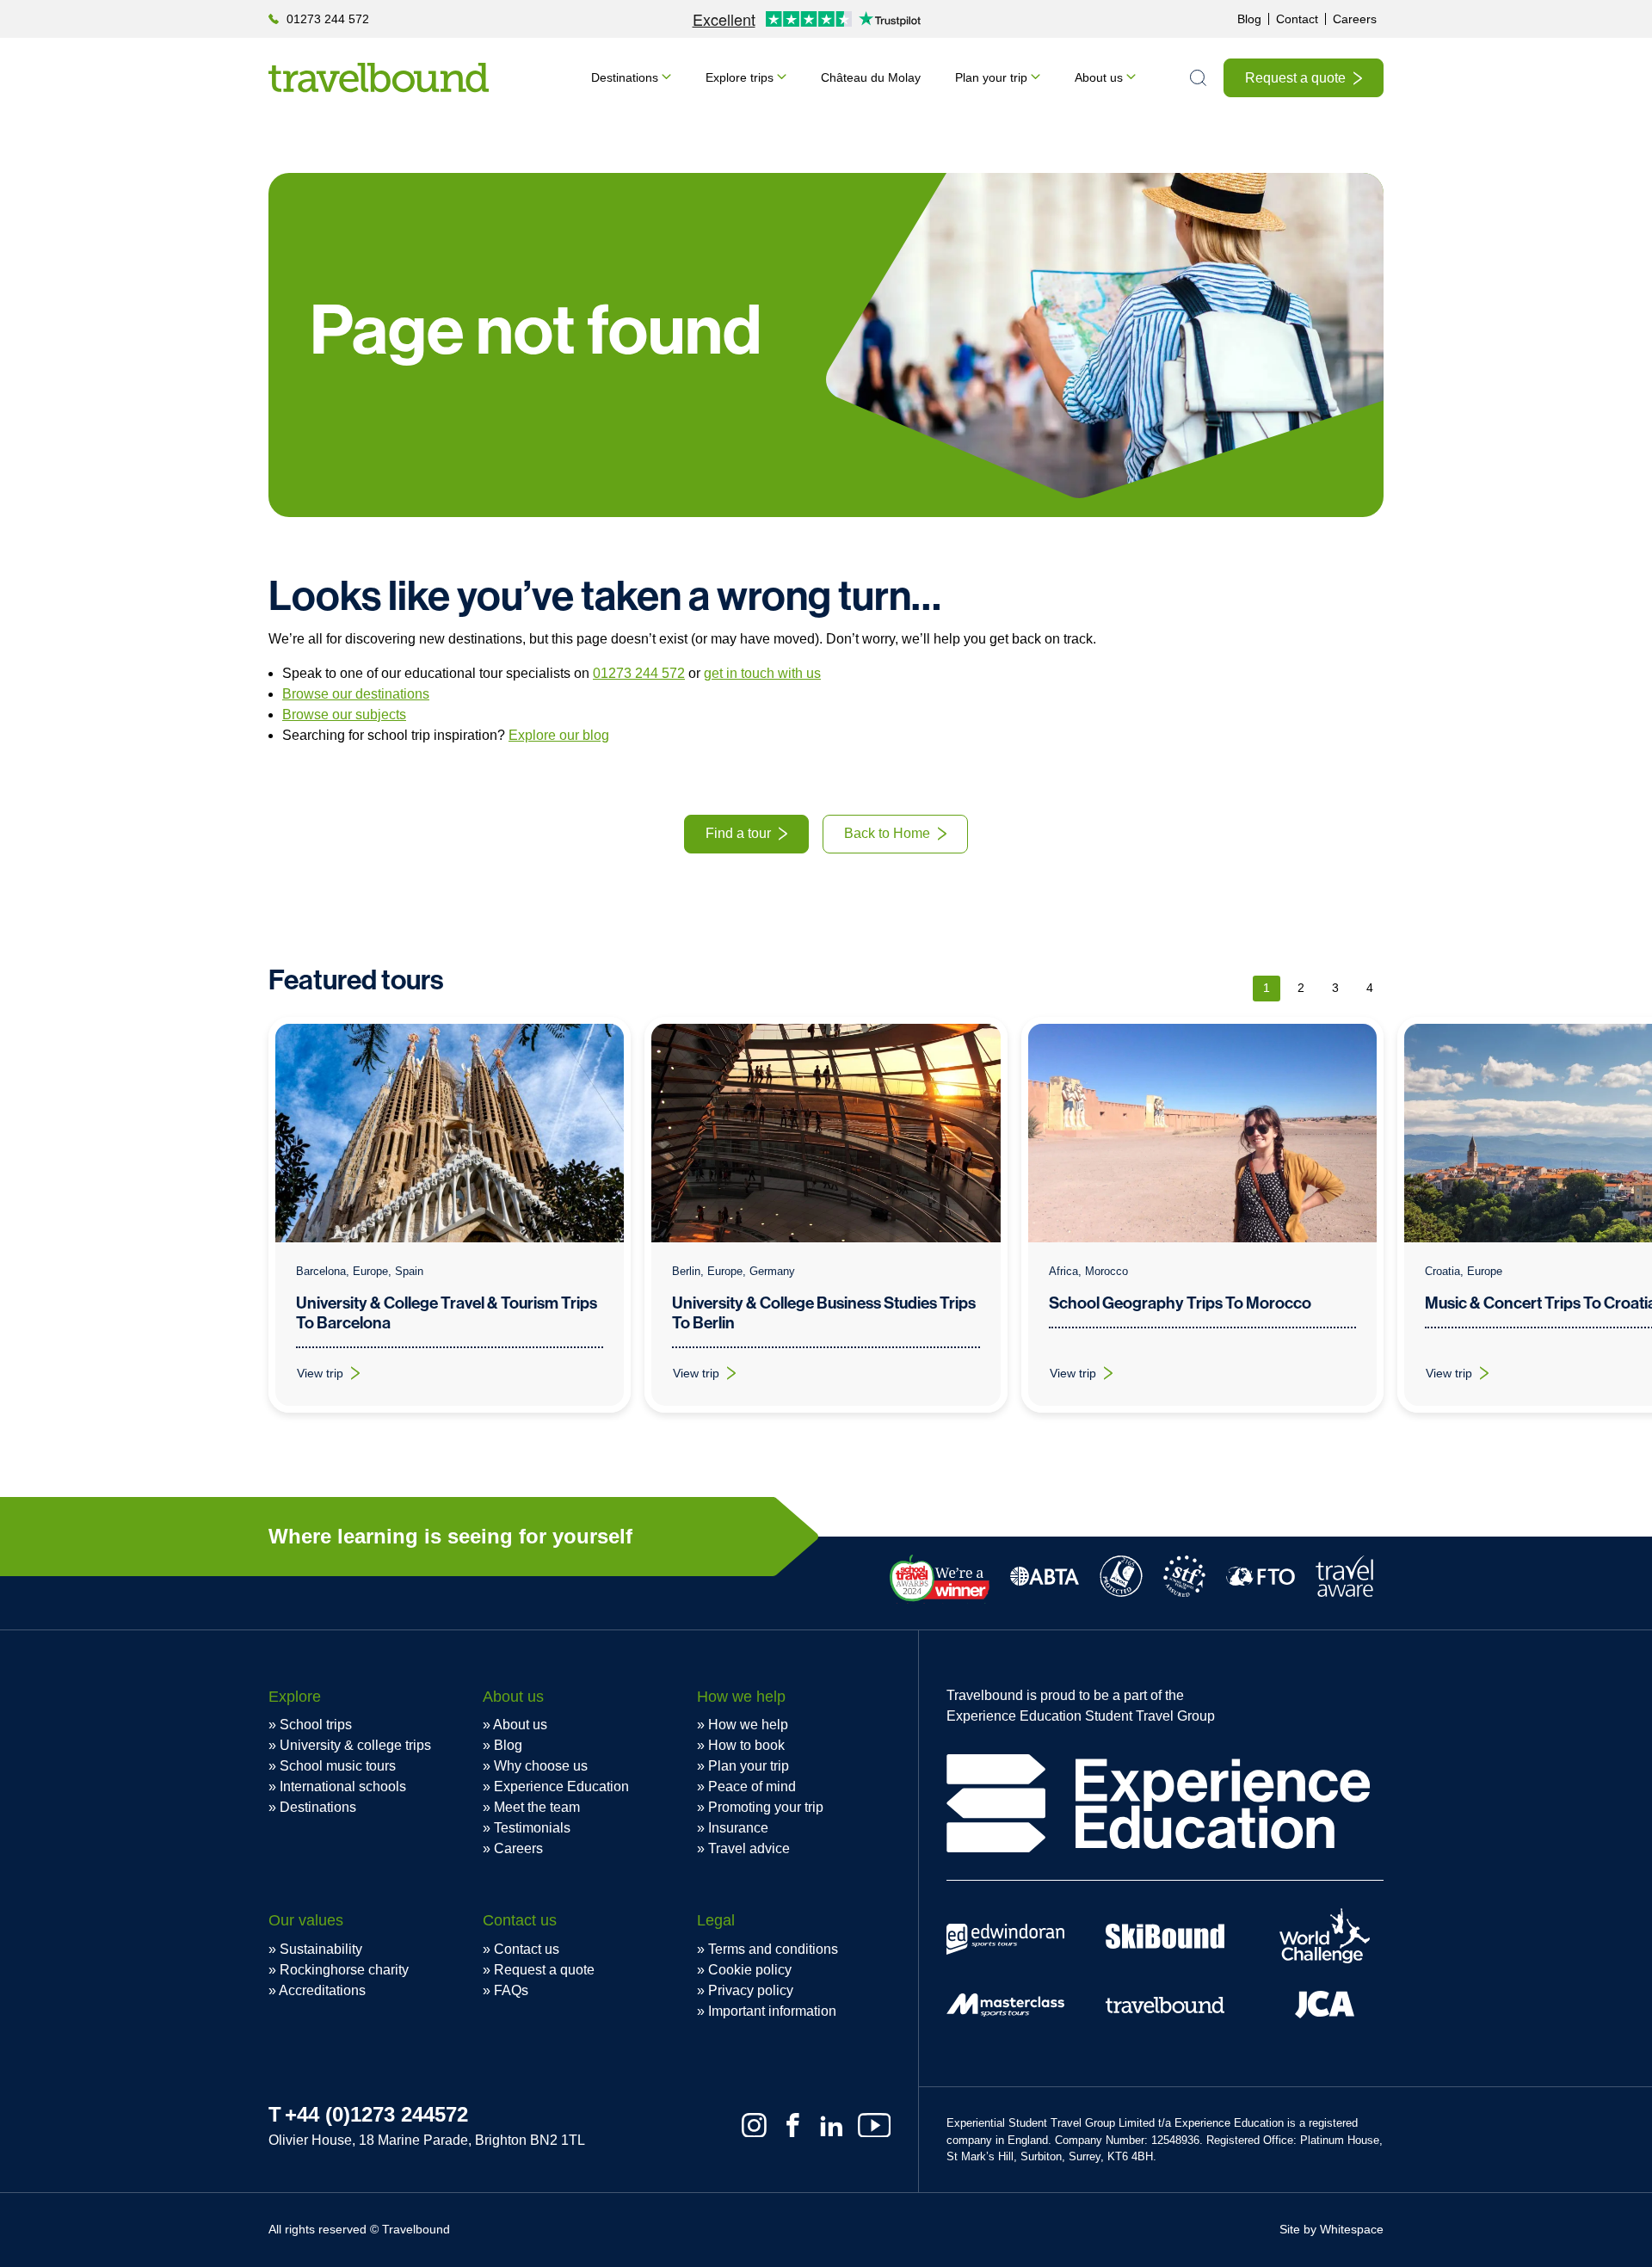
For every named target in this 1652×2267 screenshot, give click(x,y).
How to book (746, 1745)
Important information (772, 2011)
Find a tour (738, 833)
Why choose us (541, 1766)
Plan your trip (991, 77)
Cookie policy (750, 1970)
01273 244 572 (328, 19)
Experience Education (561, 1786)
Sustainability (321, 1949)
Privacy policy (751, 1990)
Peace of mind (752, 1786)
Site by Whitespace (1331, 2229)
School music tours (338, 1766)
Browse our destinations (356, 694)
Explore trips (740, 77)
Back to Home (887, 833)
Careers (1355, 19)
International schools (343, 1786)
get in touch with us (762, 673)
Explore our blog (559, 735)
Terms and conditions (773, 1949)
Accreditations (322, 1990)
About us (1099, 77)
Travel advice (749, 1848)
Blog (1249, 19)
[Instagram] (754, 2125)
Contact (1297, 19)
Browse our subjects (344, 715)
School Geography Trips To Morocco (1180, 1303)
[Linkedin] (832, 2125)
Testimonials (532, 1828)
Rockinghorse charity (344, 1970)
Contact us (527, 1949)
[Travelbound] (379, 77)
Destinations (625, 77)
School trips (316, 1725)
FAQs (511, 1990)
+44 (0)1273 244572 (376, 2114)
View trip (339, 1377)
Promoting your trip (766, 1807)
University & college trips (355, 1745)
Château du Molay (871, 77)
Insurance (738, 1828)
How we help (748, 1725)
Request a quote (1295, 78)
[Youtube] (874, 2125)
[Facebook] (793, 2125)
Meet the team (537, 1807)
